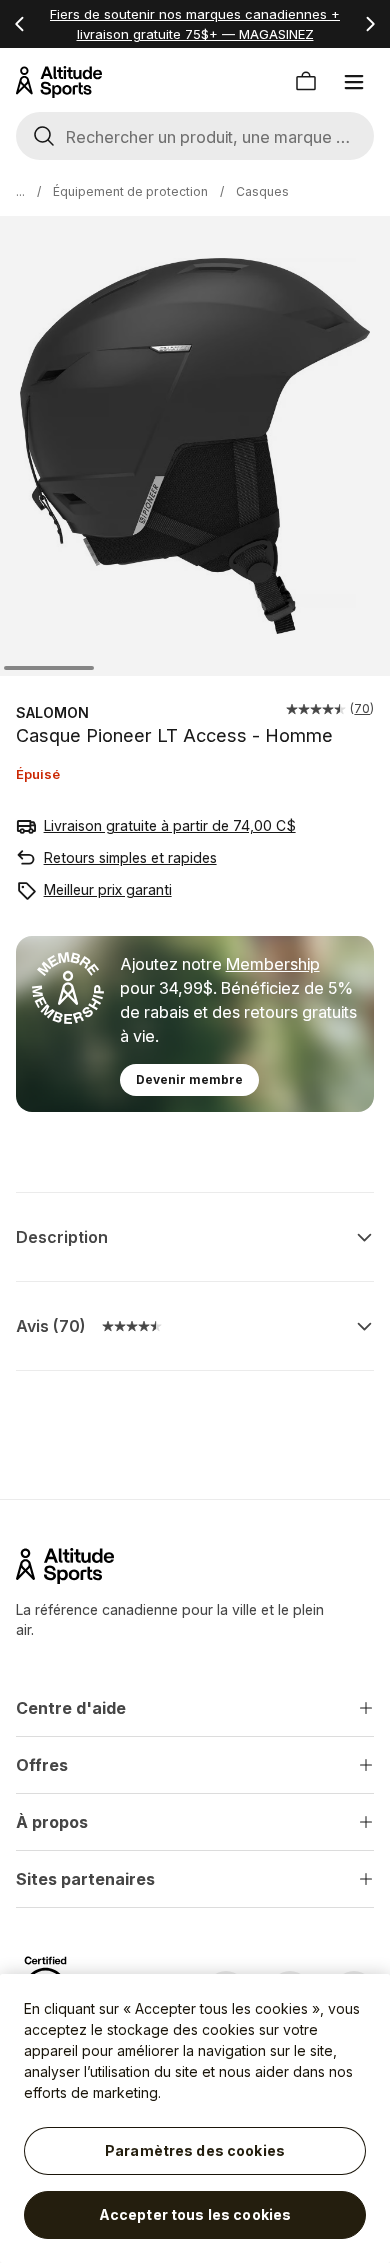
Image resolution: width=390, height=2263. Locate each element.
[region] (195, 2118)
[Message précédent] (20, 24)
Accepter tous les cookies (195, 2214)
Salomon (52, 712)
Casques (262, 191)
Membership (273, 964)
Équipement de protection (130, 191)
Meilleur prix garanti (108, 889)
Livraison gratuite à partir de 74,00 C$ (170, 825)
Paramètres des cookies (195, 2150)
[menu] (354, 82)
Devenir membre (189, 1079)
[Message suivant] (370, 24)
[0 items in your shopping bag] (306, 82)
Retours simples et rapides (130, 857)
